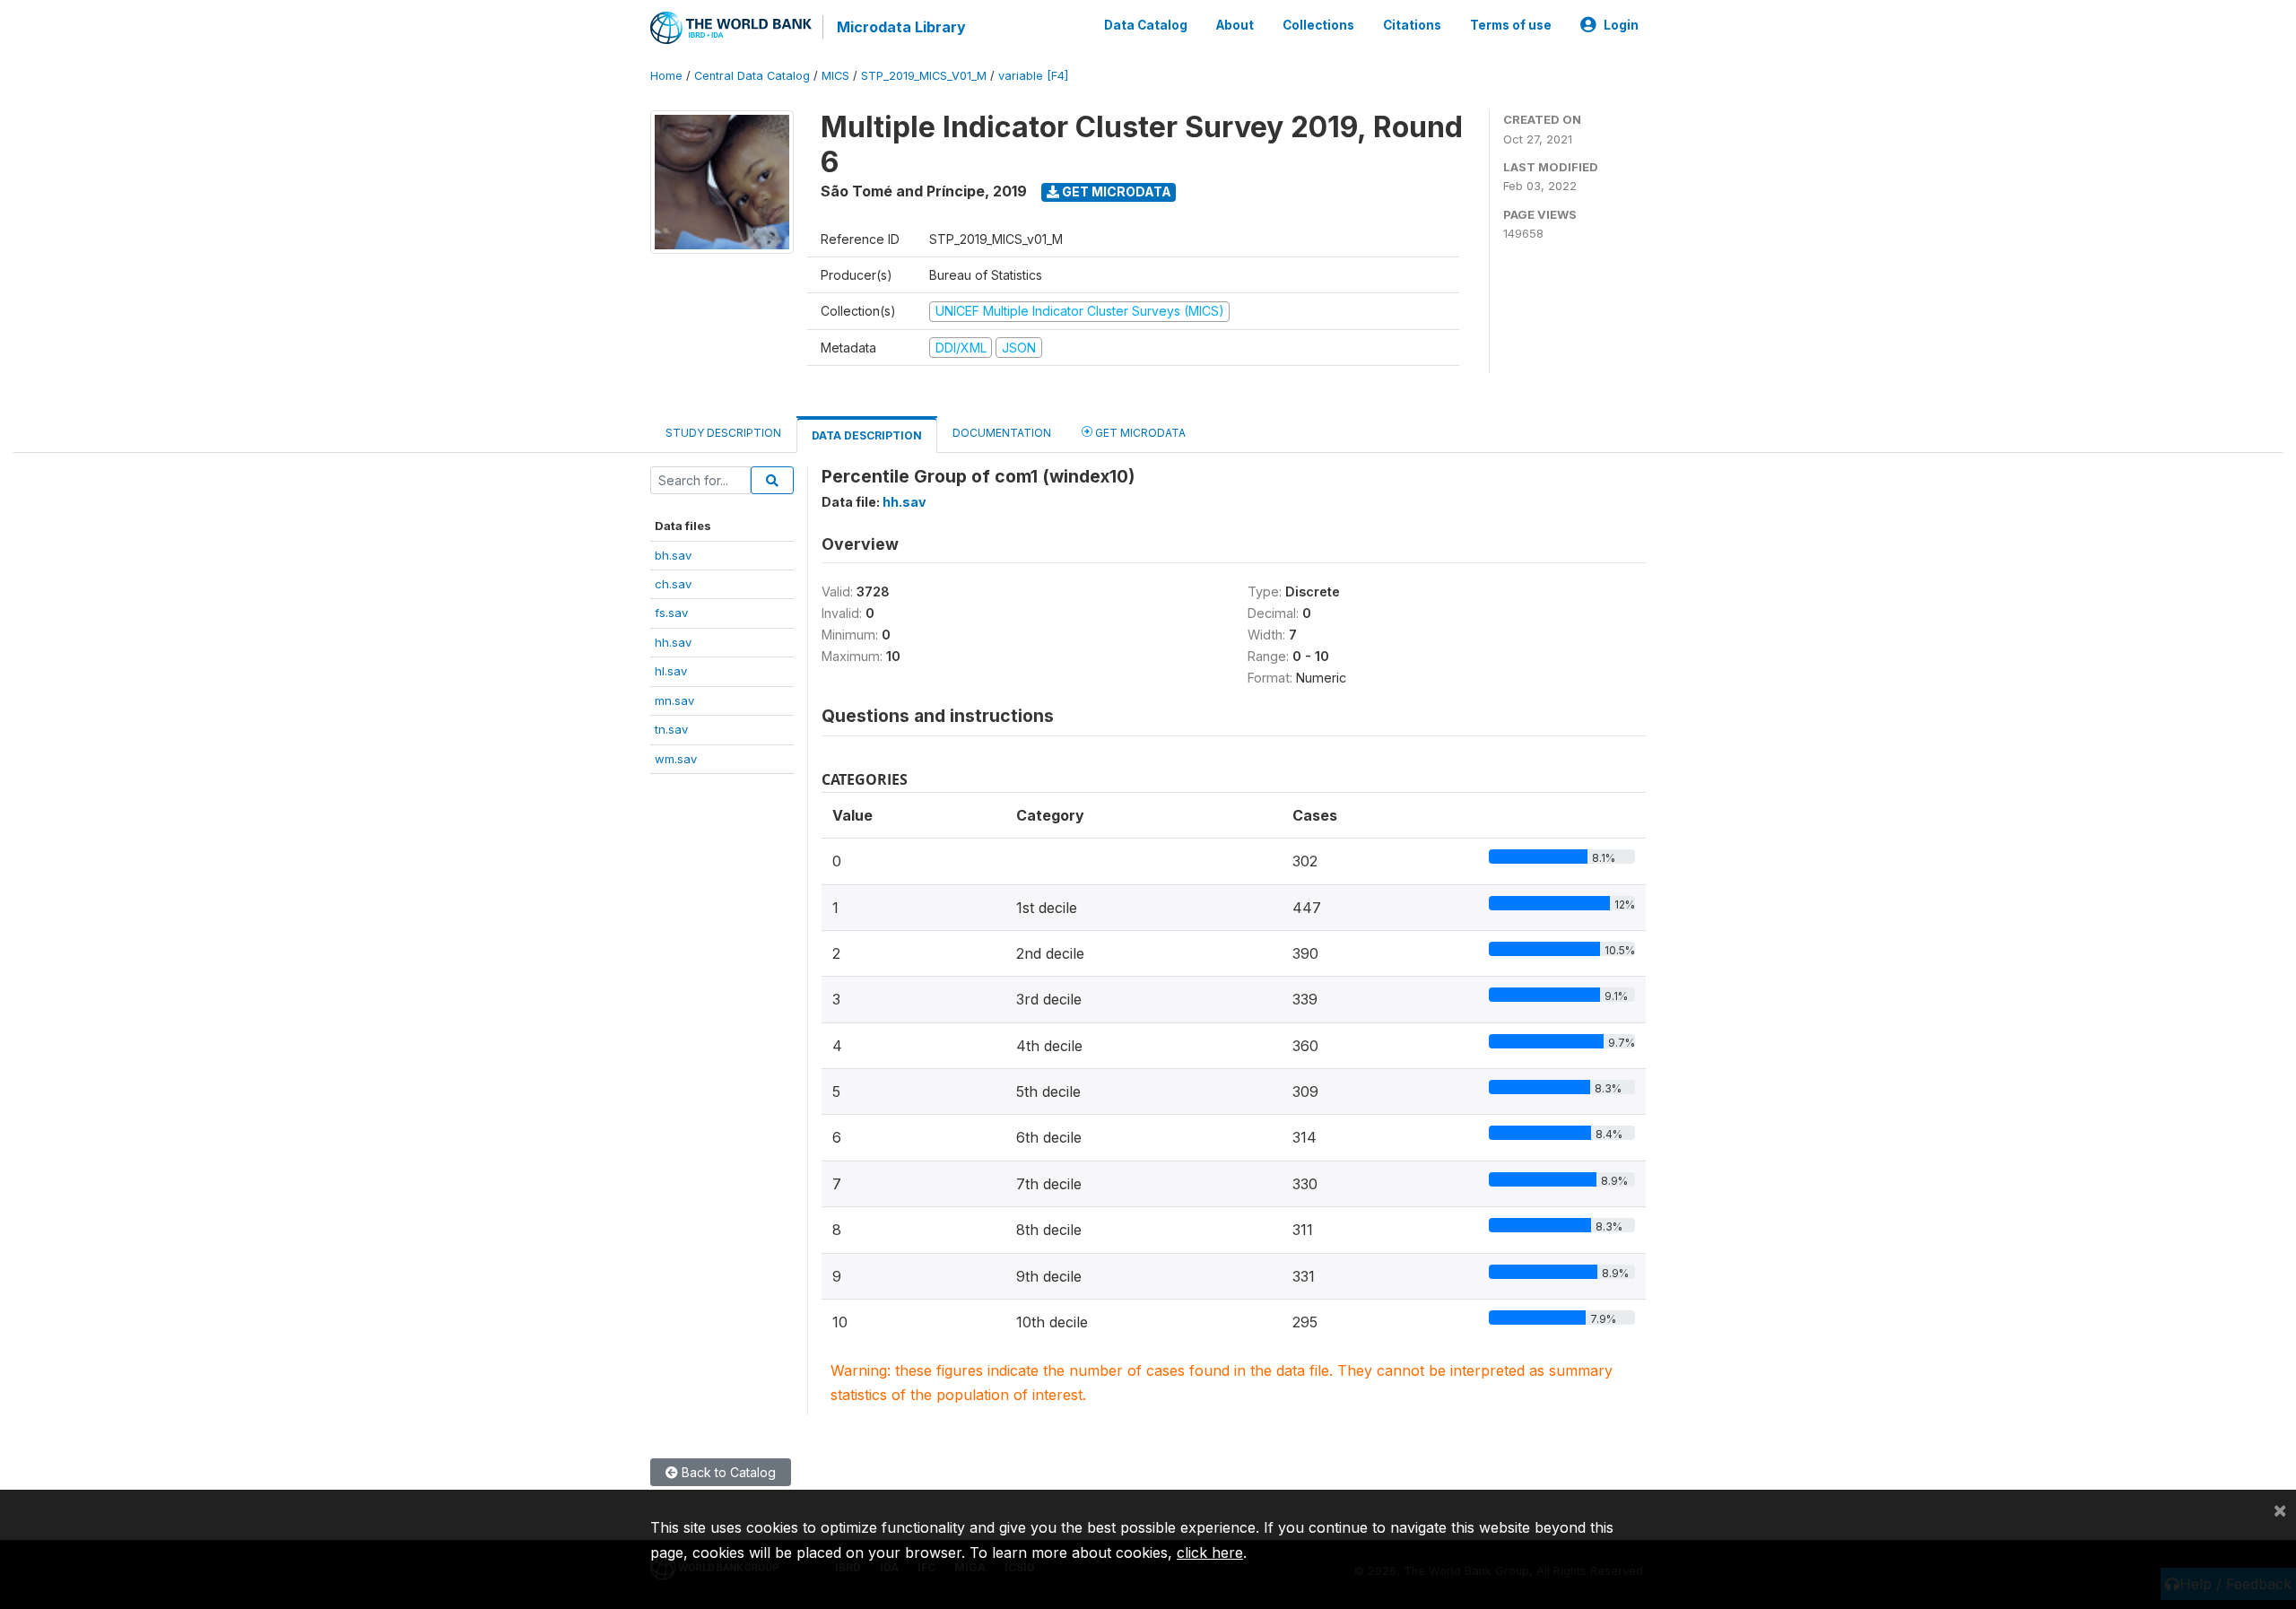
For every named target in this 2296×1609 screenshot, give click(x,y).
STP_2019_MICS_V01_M (924, 76)
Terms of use (1511, 25)
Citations (1412, 25)
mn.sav (674, 700)
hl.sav (671, 671)
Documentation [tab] (1002, 433)
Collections (1318, 25)
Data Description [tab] (867, 435)
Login (1621, 25)
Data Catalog (1146, 25)
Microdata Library (901, 27)
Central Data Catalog (752, 76)
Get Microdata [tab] (1139, 433)
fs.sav (671, 613)
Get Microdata (1115, 191)
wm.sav (676, 759)
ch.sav (673, 584)
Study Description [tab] (723, 433)
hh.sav (673, 642)
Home (666, 76)
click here (1210, 1552)
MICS (835, 76)
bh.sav (673, 555)
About (1235, 25)
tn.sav (671, 729)
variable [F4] (1033, 76)
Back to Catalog (727, 1472)
